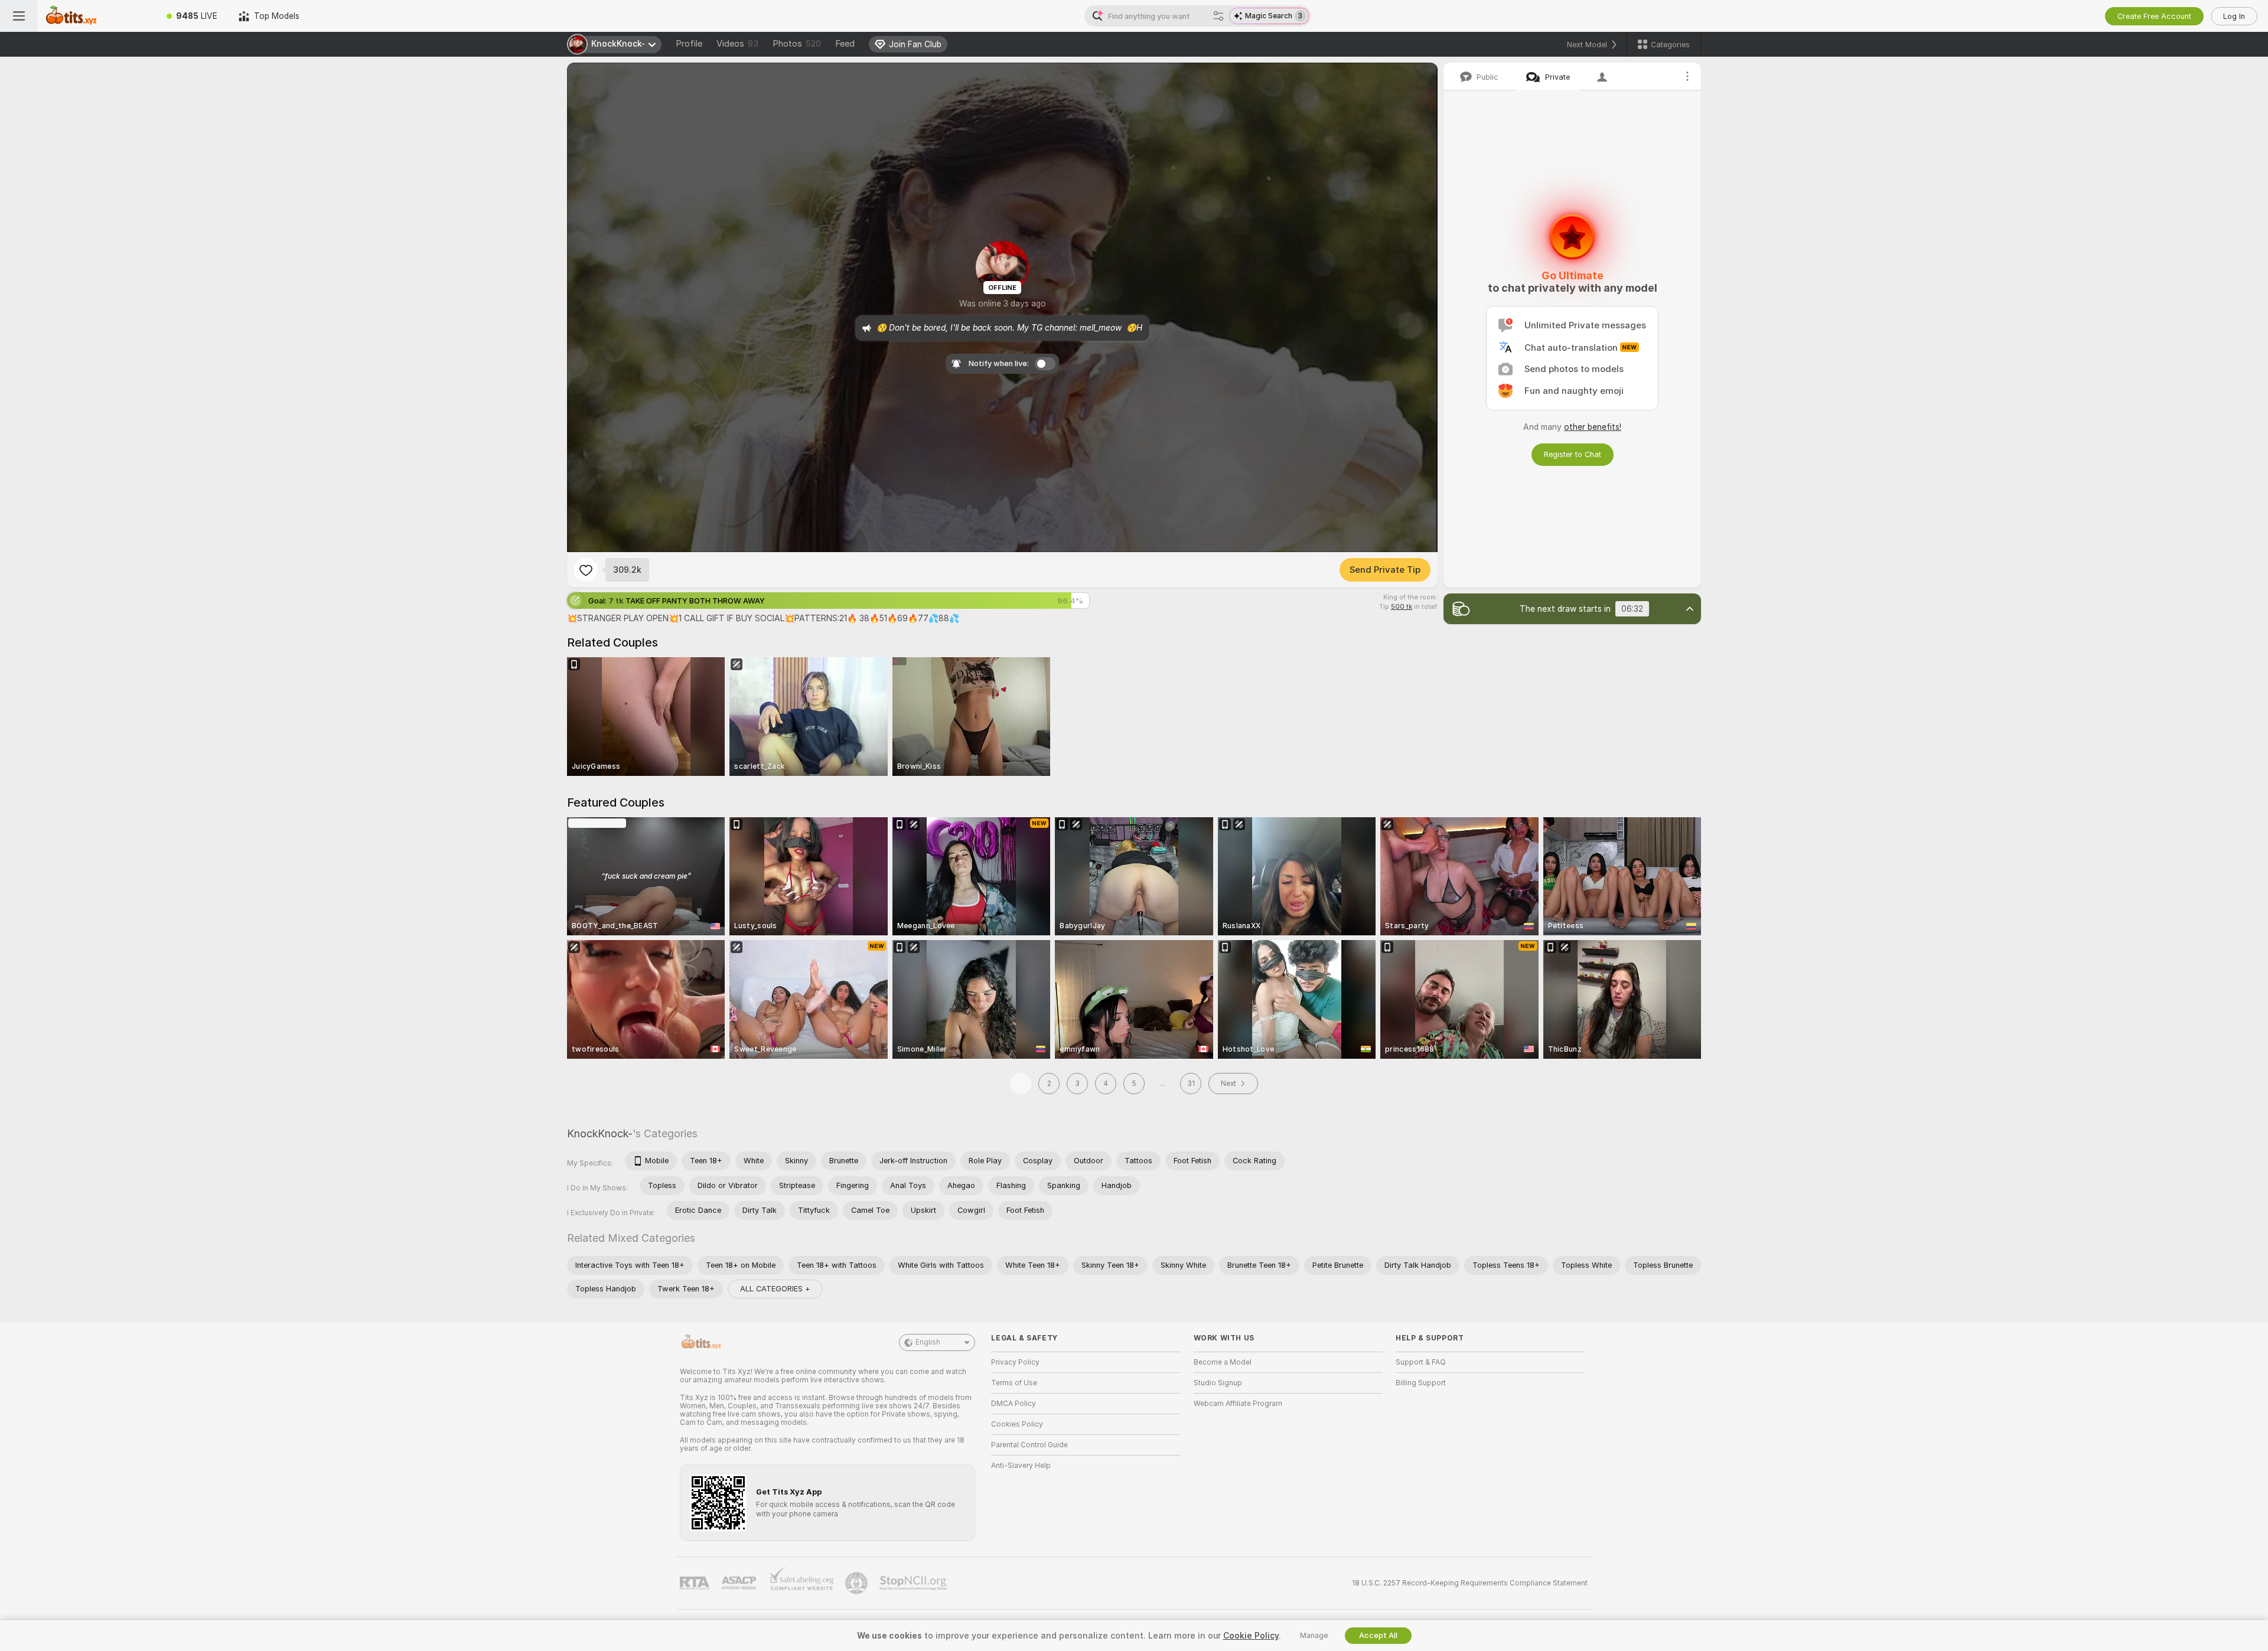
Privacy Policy (1015, 1362)
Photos (797, 44)
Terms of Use (1014, 1383)
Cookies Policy (1017, 1424)
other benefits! (1593, 427)
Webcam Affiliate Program (1238, 1404)
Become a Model (1223, 1362)
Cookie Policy (1251, 1636)
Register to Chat (1573, 454)
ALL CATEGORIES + (775, 1289)
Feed (845, 44)
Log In (2234, 16)
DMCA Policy (1014, 1404)
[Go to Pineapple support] (858, 1583)
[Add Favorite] (586, 570)
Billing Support (1421, 1383)
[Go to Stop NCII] (914, 1583)
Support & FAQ (1421, 1362)
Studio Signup (1218, 1383)
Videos (737, 44)
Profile (689, 44)
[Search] (1218, 16)
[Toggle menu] (19, 16)
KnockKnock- (600, 1133)
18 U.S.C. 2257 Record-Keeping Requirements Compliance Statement (1470, 1583)
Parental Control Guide (1029, 1445)
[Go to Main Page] (97, 16)
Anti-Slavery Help (1021, 1466)
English (928, 1342)
